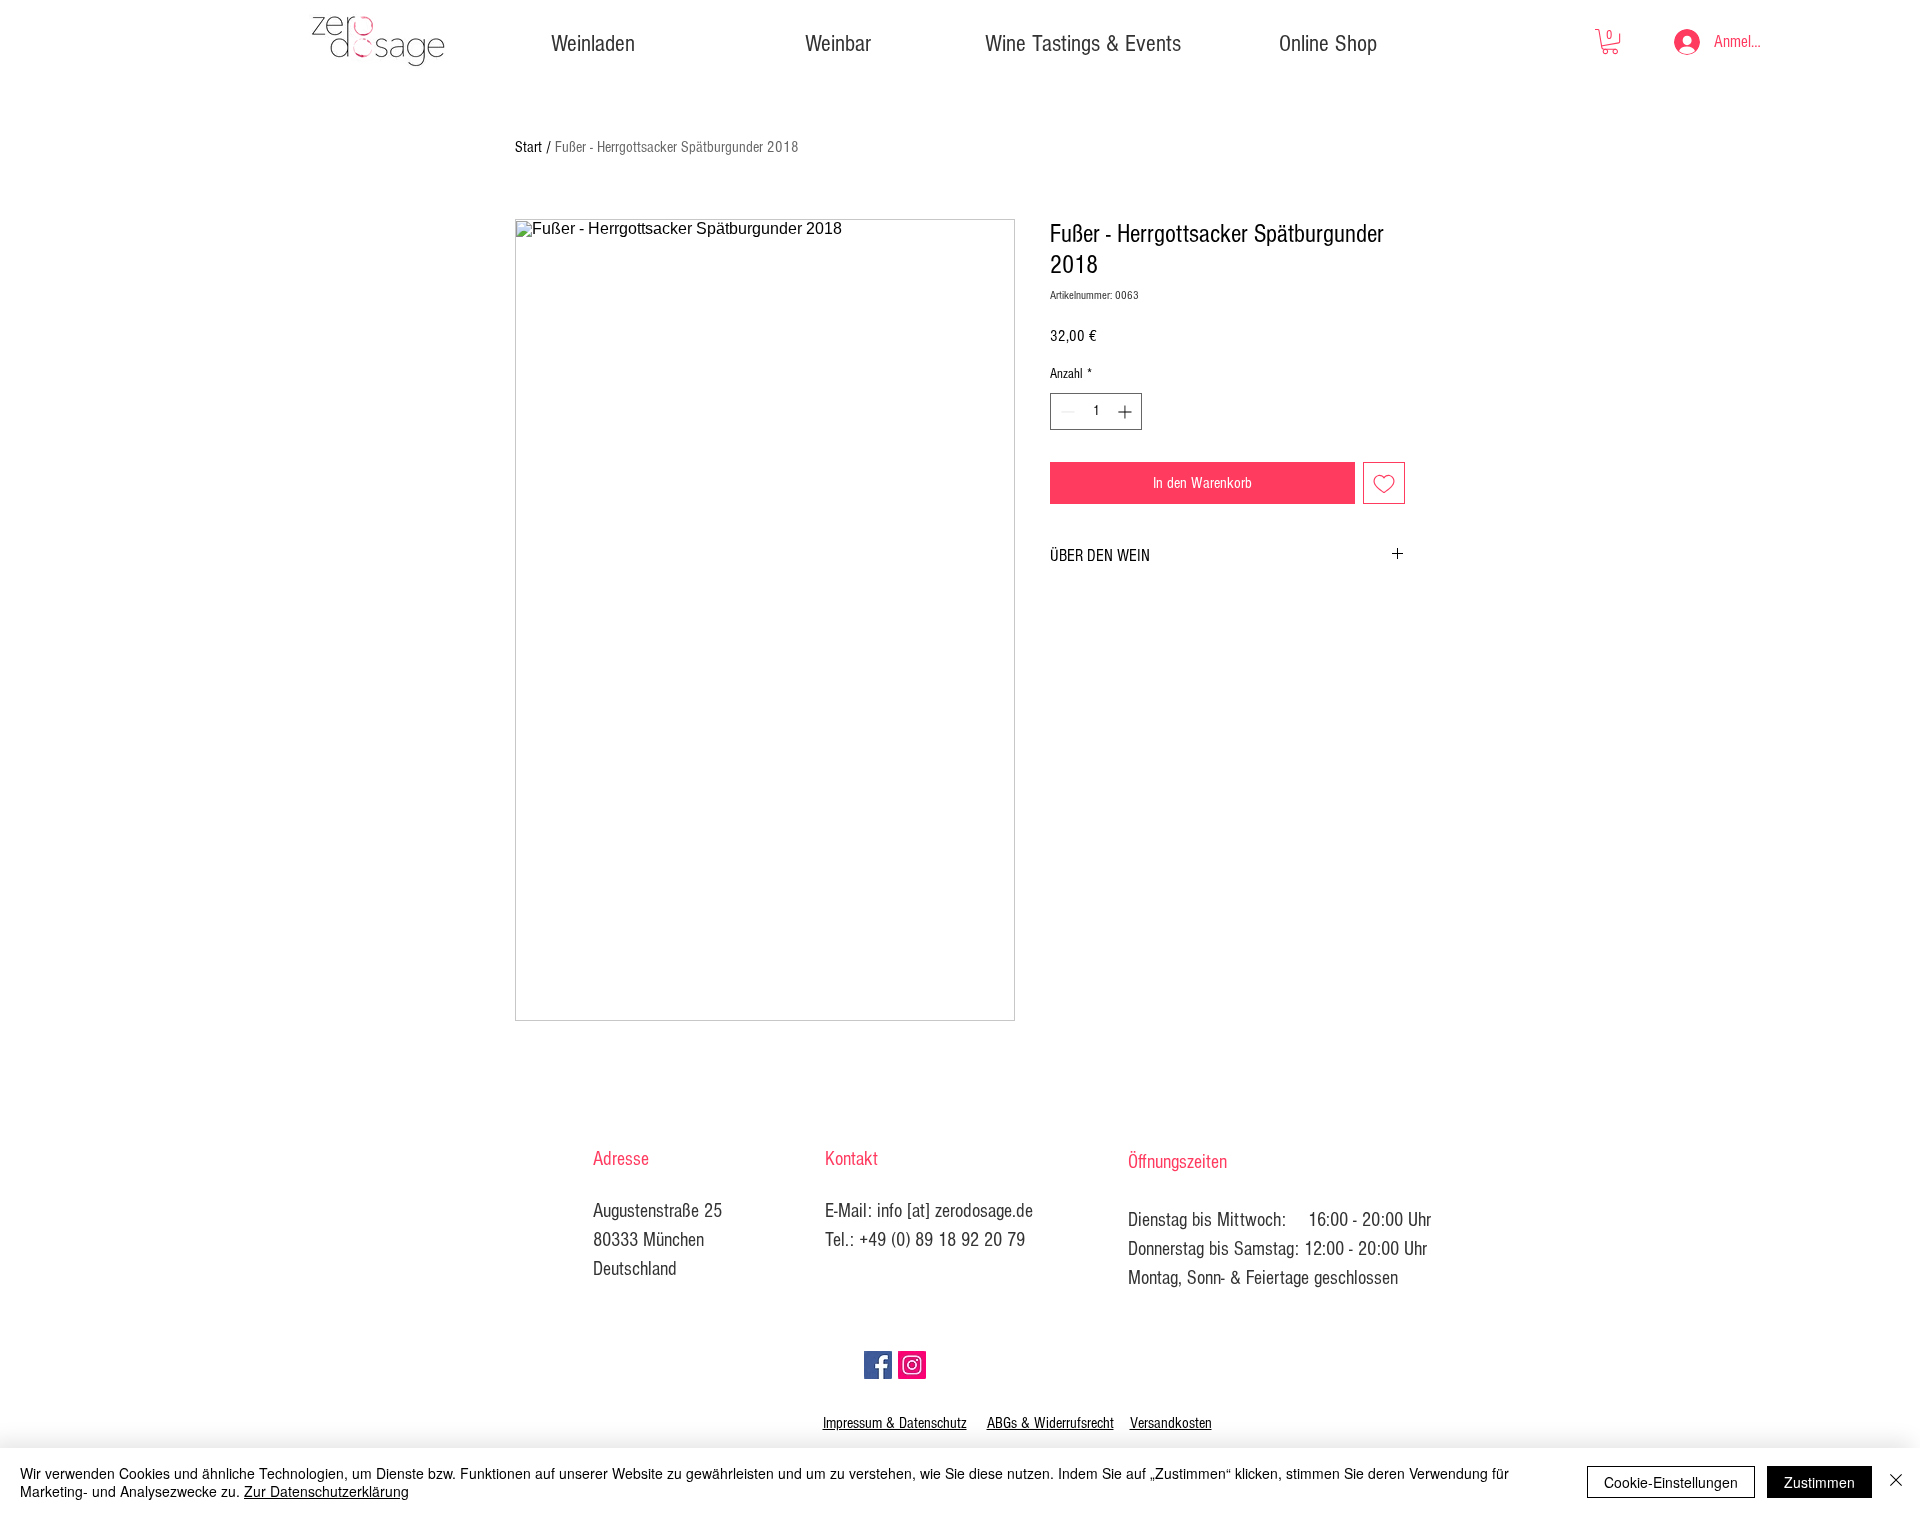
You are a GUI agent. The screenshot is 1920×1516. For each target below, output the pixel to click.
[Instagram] (912, 1365)
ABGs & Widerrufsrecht (1050, 1423)
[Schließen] (1896, 1482)
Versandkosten (1171, 1423)
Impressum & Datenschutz (895, 1423)
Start (528, 147)
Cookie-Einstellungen (1671, 1482)
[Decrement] (1065, 411)
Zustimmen (1819, 1482)
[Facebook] (878, 1365)
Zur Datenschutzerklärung (326, 1491)
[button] (1610, 41)
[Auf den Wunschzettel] (1384, 483)
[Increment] (1126, 411)
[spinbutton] (1096, 411)
